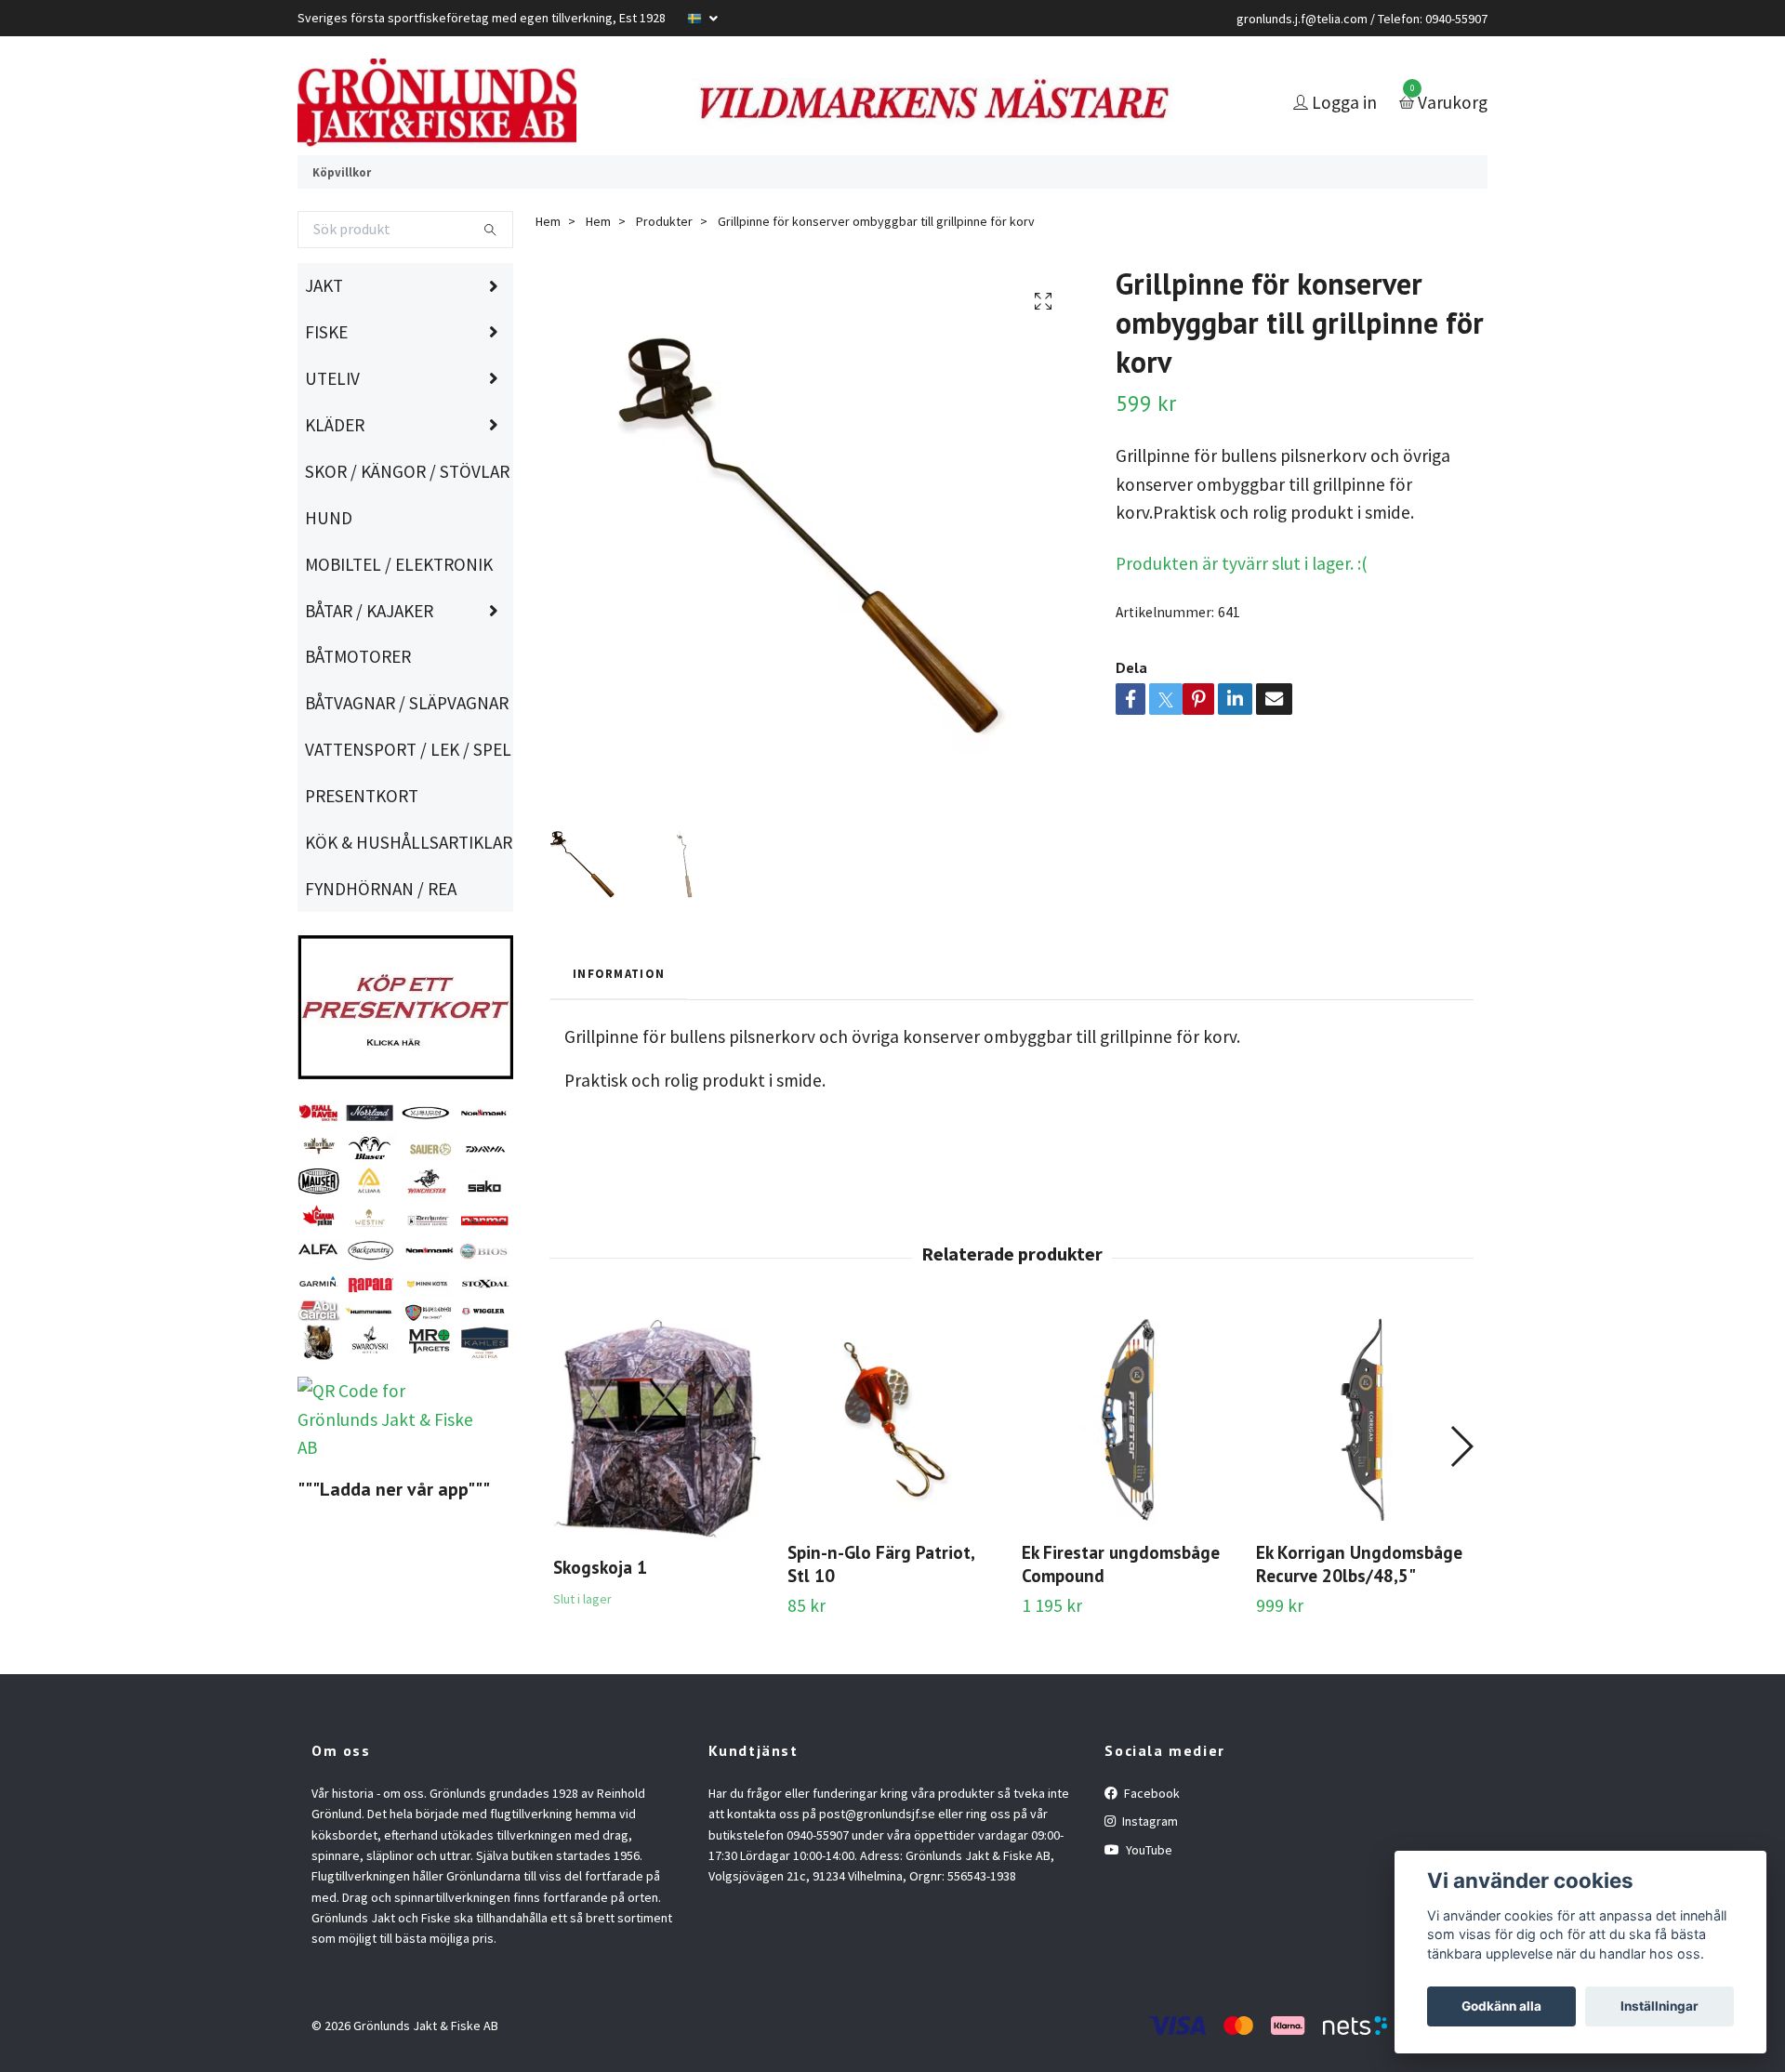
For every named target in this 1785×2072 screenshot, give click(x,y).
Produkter (664, 272)
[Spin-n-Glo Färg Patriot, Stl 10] (894, 1471)
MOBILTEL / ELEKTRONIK (399, 614)
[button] (1461, 1498)
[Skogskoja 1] (660, 1478)
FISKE (326, 383)
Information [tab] (619, 1024)
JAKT (324, 337)
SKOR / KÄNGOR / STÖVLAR (407, 522)
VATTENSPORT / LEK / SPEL (408, 800)
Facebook (1150, 1844)
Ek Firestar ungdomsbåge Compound (1121, 1615)
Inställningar (1659, 2006)
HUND (329, 569)
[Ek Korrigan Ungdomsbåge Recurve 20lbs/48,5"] (1362, 1471)
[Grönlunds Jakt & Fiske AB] (517, 128)
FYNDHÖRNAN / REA (381, 940)
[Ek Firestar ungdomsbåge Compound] (1128, 1471)
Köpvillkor (342, 222)
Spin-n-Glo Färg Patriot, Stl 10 (881, 1615)
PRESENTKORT (362, 847)
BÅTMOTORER (358, 707)
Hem (548, 272)
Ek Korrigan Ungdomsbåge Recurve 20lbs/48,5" (1359, 1615)
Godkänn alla (1501, 2006)
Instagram (1149, 1872)
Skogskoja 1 (600, 1618)
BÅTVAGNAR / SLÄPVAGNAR (407, 754)
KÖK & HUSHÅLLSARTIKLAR (409, 893)
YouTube (1148, 1900)
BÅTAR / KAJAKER (369, 661)
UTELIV (332, 429)
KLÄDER (335, 476)
